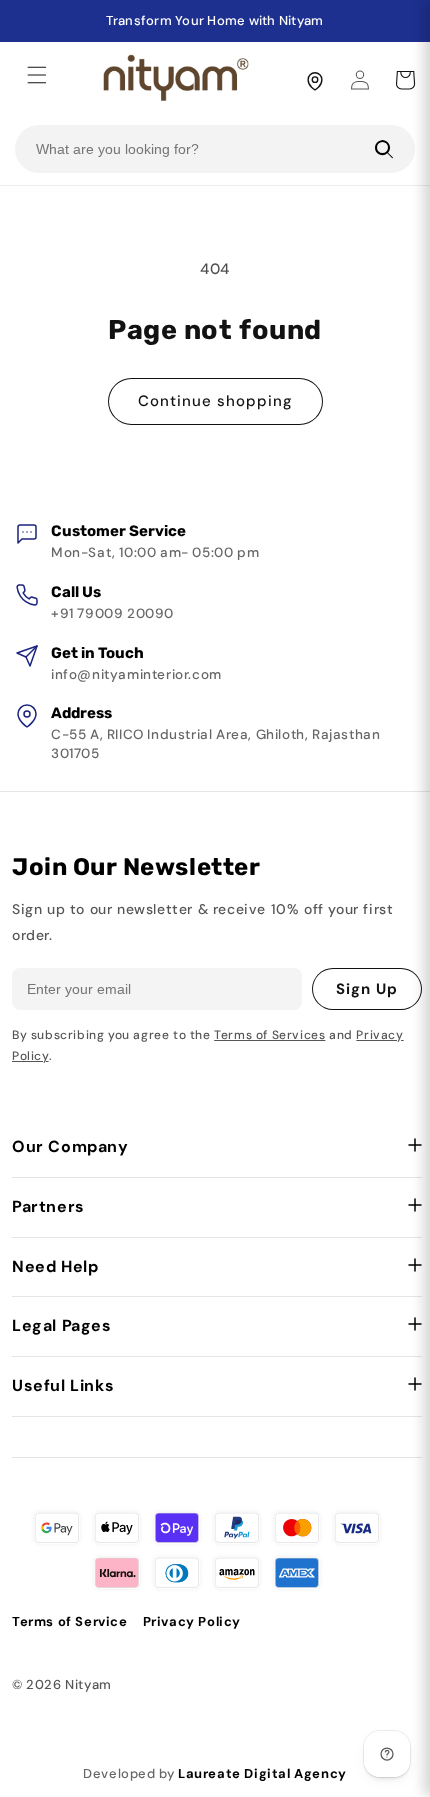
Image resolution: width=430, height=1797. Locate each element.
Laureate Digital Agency (262, 1773)
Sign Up (367, 989)
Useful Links (63, 1385)
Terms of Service (70, 1621)
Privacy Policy (192, 1621)
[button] (37, 75)
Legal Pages (62, 1325)
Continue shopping (215, 401)
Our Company (70, 1146)
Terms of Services (269, 1035)
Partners (48, 1206)
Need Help (55, 1266)
